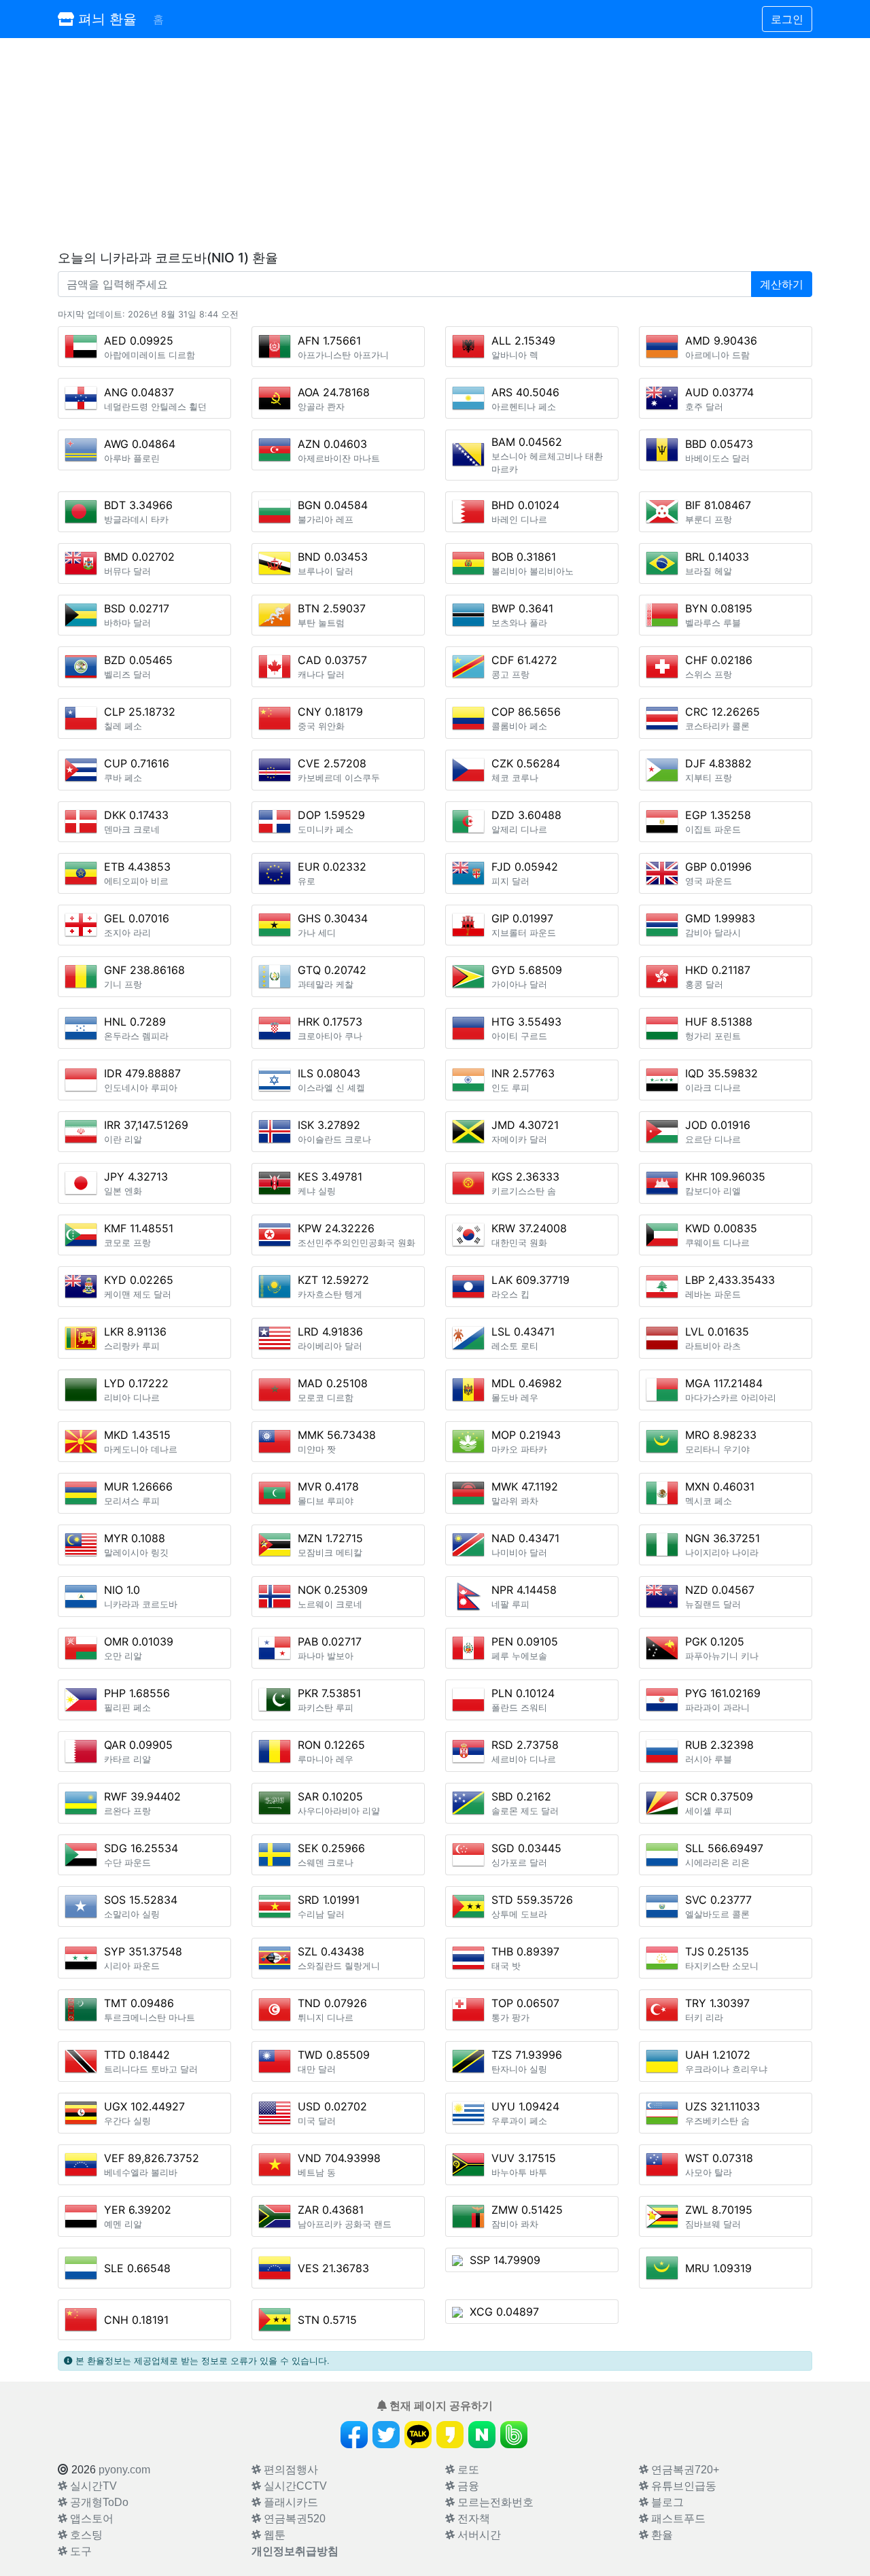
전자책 (472, 2519)
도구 (80, 2551)
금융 (467, 2486)
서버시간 (478, 2535)
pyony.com (124, 2470)
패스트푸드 (677, 2519)
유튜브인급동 (682, 2486)
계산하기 (782, 284)
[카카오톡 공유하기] (418, 2435)
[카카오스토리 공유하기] (450, 2435)
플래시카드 (290, 2502)
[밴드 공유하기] (514, 2435)
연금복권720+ (684, 2470)
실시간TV (92, 2486)
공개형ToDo (98, 2502)
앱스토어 (90, 2519)
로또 (467, 2470)
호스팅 (85, 2535)
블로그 (666, 2502)
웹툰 (273, 2535)
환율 (661, 2535)
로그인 (787, 19)
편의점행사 (290, 2470)
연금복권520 (293, 2519)
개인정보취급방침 (295, 2551)
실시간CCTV (294, 2486)
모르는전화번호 (494, 2502)
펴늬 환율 (105, 19)
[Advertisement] (435, 144)
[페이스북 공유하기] (354, 2435)
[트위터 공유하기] (386, 2435)
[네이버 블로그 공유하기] (482, 2435)
